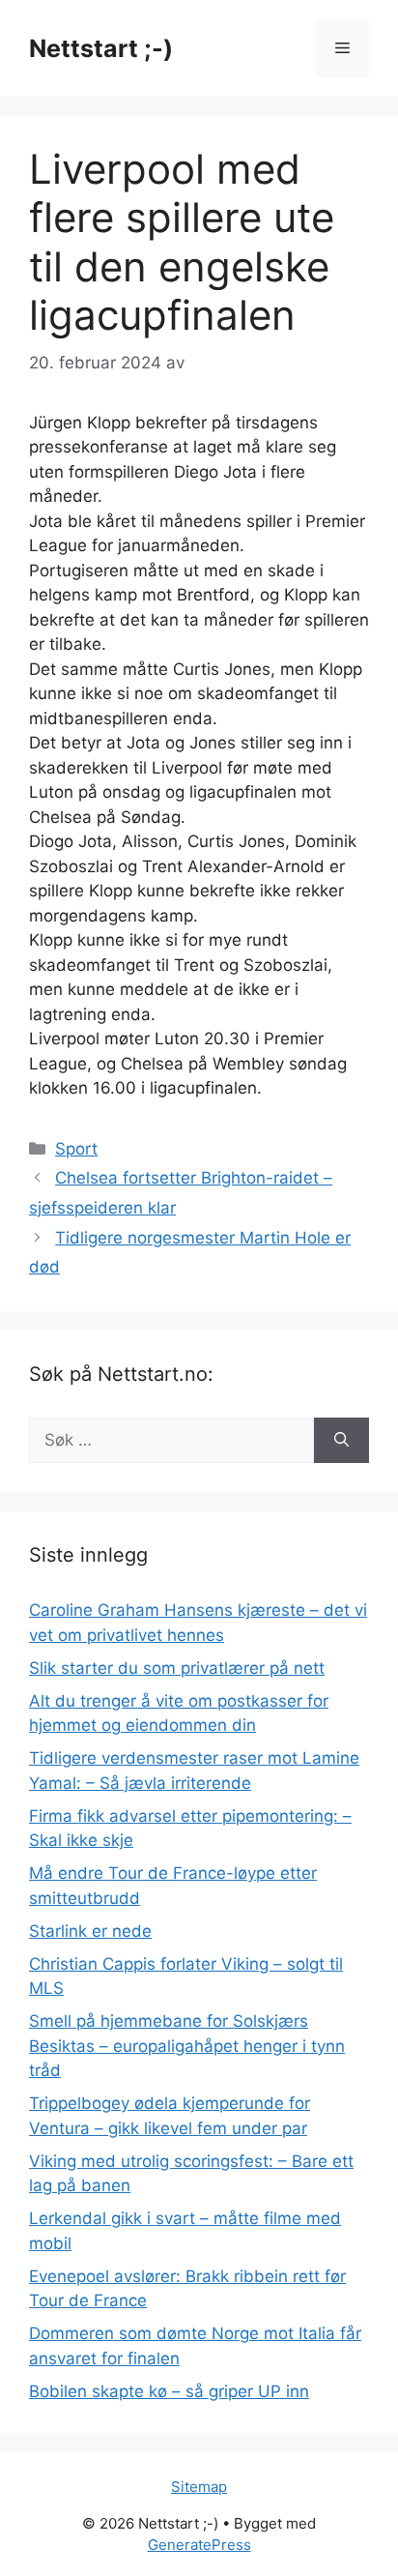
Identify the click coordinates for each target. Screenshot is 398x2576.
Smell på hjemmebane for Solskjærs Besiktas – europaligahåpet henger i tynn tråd (187, 2046)
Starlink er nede (90, 1931)
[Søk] (341, 1441)
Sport (76, 1149)
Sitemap (199, 2487)
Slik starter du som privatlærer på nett (177, 1668)
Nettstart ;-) (101, 48)
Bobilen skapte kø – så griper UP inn (169, 2391)
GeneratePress (199, 2545)
